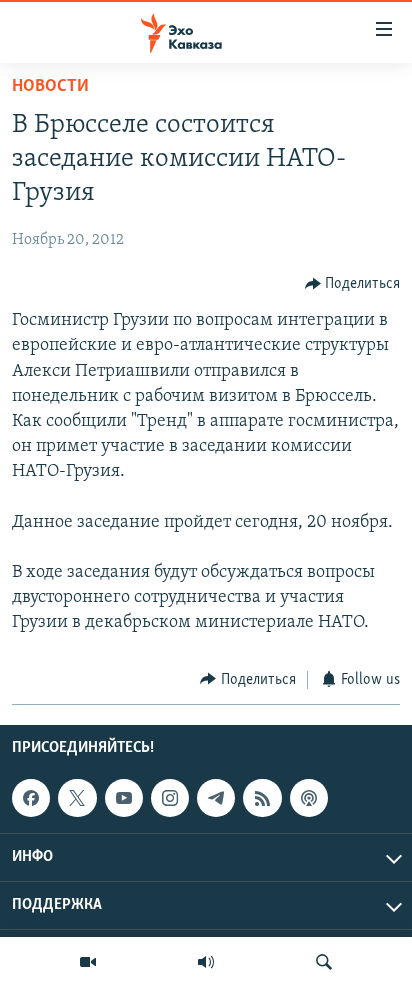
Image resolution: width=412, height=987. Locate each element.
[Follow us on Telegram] (216, 798)
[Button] (353, 284)
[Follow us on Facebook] (31, 798)
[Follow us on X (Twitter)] (77, 798)
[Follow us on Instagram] (170, 798)
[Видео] (88, 962)
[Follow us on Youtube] (124, 798)
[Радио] (206, 962)
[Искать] (324, 962)
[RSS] (262, 798)
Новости (50, 87)
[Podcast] (309, 798)
